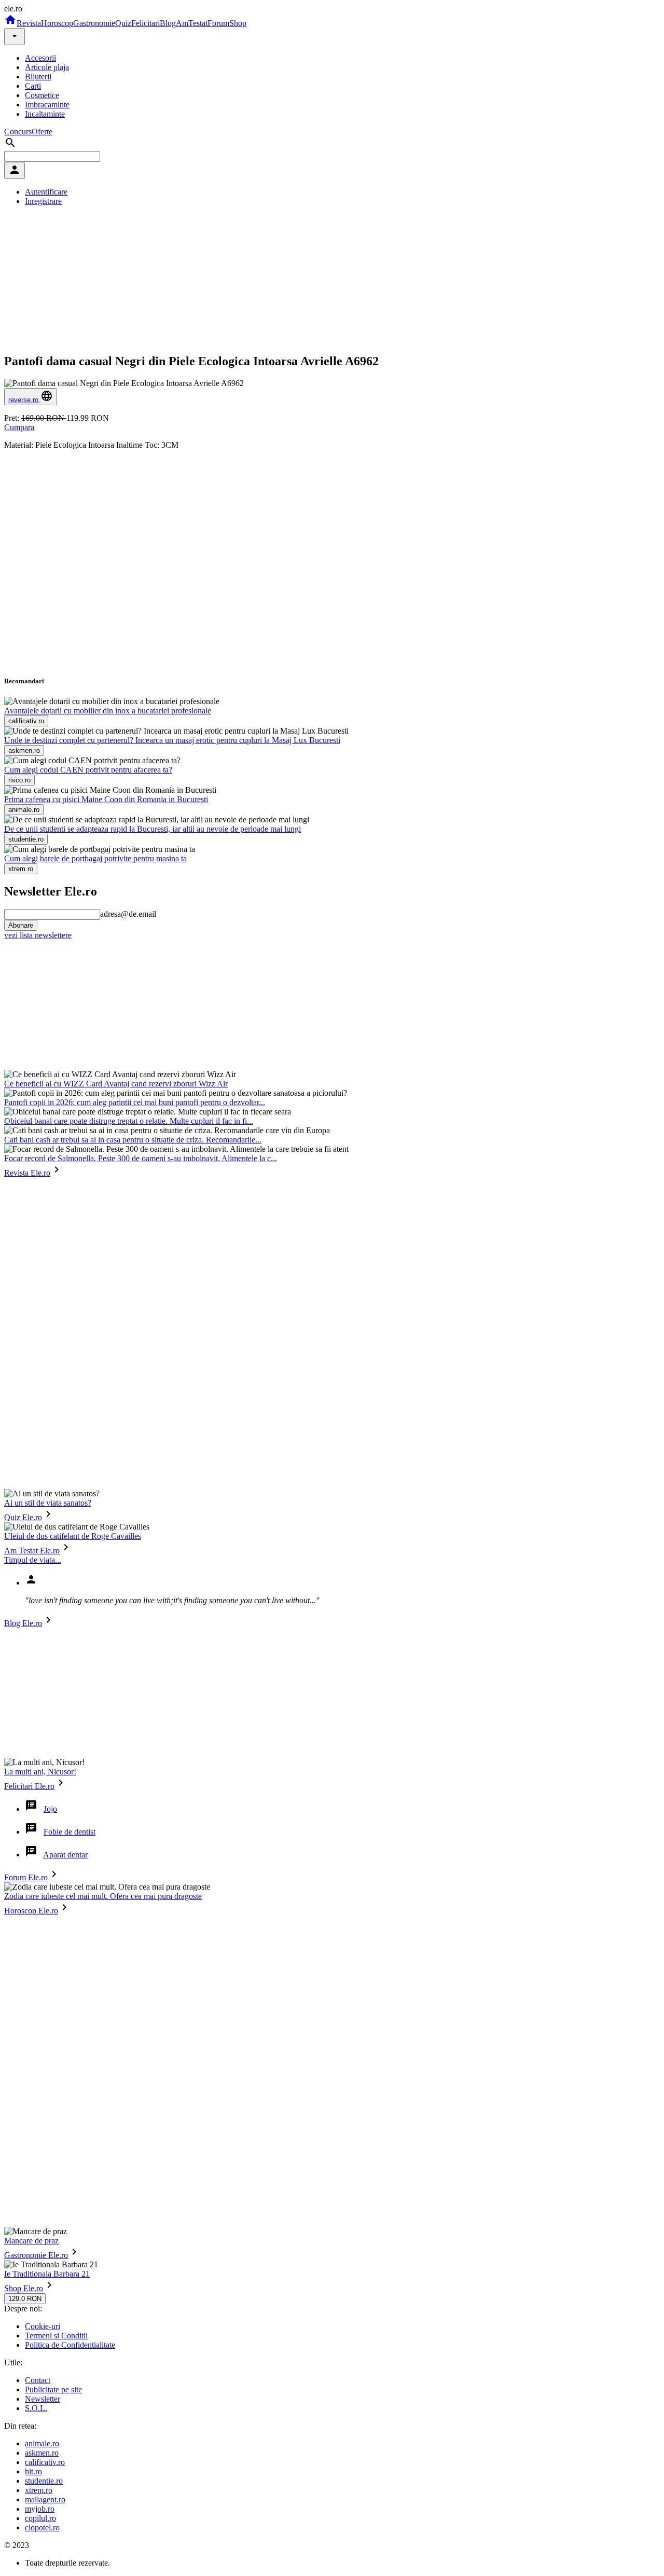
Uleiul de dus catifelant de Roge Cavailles (73, 1536)
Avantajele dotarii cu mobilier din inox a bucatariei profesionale (108, 711)
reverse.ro (24, 400)
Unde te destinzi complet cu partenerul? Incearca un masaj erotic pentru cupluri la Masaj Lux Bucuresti (172, 740)
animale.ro (42, 2443)
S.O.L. (36, 2408)
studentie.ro (44, 2481)
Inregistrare (43, 201)
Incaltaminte (45, 114)
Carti (33, 86)
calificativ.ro (45, 2462)
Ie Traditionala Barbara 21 (47, 2274)
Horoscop (57, 23)
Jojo (50, 1809)
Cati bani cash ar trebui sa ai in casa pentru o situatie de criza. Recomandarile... (133, 1140)
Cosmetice (42, 95)
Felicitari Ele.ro (29, 1786)
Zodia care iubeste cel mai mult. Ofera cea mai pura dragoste (103, 1896)
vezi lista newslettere (38, 935)
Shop (238, 23)
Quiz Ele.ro (23, 1517)
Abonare (21, 925)
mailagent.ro (45, 2499)
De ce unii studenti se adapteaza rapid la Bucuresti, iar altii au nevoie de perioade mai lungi (153, 829)
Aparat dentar (65, 1855)
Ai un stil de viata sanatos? (48, 1503)
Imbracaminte (47, 105)
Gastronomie (94, 23)
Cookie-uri (43, 2326)
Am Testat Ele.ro (32, 1551)
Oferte (42, 132)
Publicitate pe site (53, 2389)
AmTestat (192, 23)
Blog (168, 23)
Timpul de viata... (33, 1560)
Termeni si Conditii (56, 2336)
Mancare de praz (31, 2241)
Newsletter (43, 2399)
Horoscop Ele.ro (31, 1911)
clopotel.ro (42, 2527)
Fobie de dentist (70, 1832)
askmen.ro (42, 2453)
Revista (29, 23)
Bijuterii (38, 77)
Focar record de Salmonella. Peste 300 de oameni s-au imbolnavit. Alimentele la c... (141, 1158)
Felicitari (146, 23)
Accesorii (40, 58)
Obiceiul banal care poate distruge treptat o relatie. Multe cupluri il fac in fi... (129, 1121)
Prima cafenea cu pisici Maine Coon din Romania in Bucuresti (106, 799)
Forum (218, 23)
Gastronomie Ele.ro (36, 2255)
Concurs (18, 132)
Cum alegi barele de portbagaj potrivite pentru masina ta (95, 858)
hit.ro (33, 2471)
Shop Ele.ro (24, 2288)
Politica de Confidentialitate (70, 2345)
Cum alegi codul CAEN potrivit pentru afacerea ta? (88, 770)
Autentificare (46, 192)
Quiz (123, 23)
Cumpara (19, 427)
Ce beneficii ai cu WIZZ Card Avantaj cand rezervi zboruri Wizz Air (116, 1084)
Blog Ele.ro (23, 1623)
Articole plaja (47, 67)
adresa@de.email (128, 914)
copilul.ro (40, 2518)
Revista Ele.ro (27, 1173)
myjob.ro (40, 2509)
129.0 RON (25, 2299)
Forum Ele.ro (26, 1877)
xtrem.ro (39, 2490)
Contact (38, 2380)
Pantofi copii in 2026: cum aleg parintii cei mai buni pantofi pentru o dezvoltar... (135, 1102)
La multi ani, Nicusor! (40, 1772)
